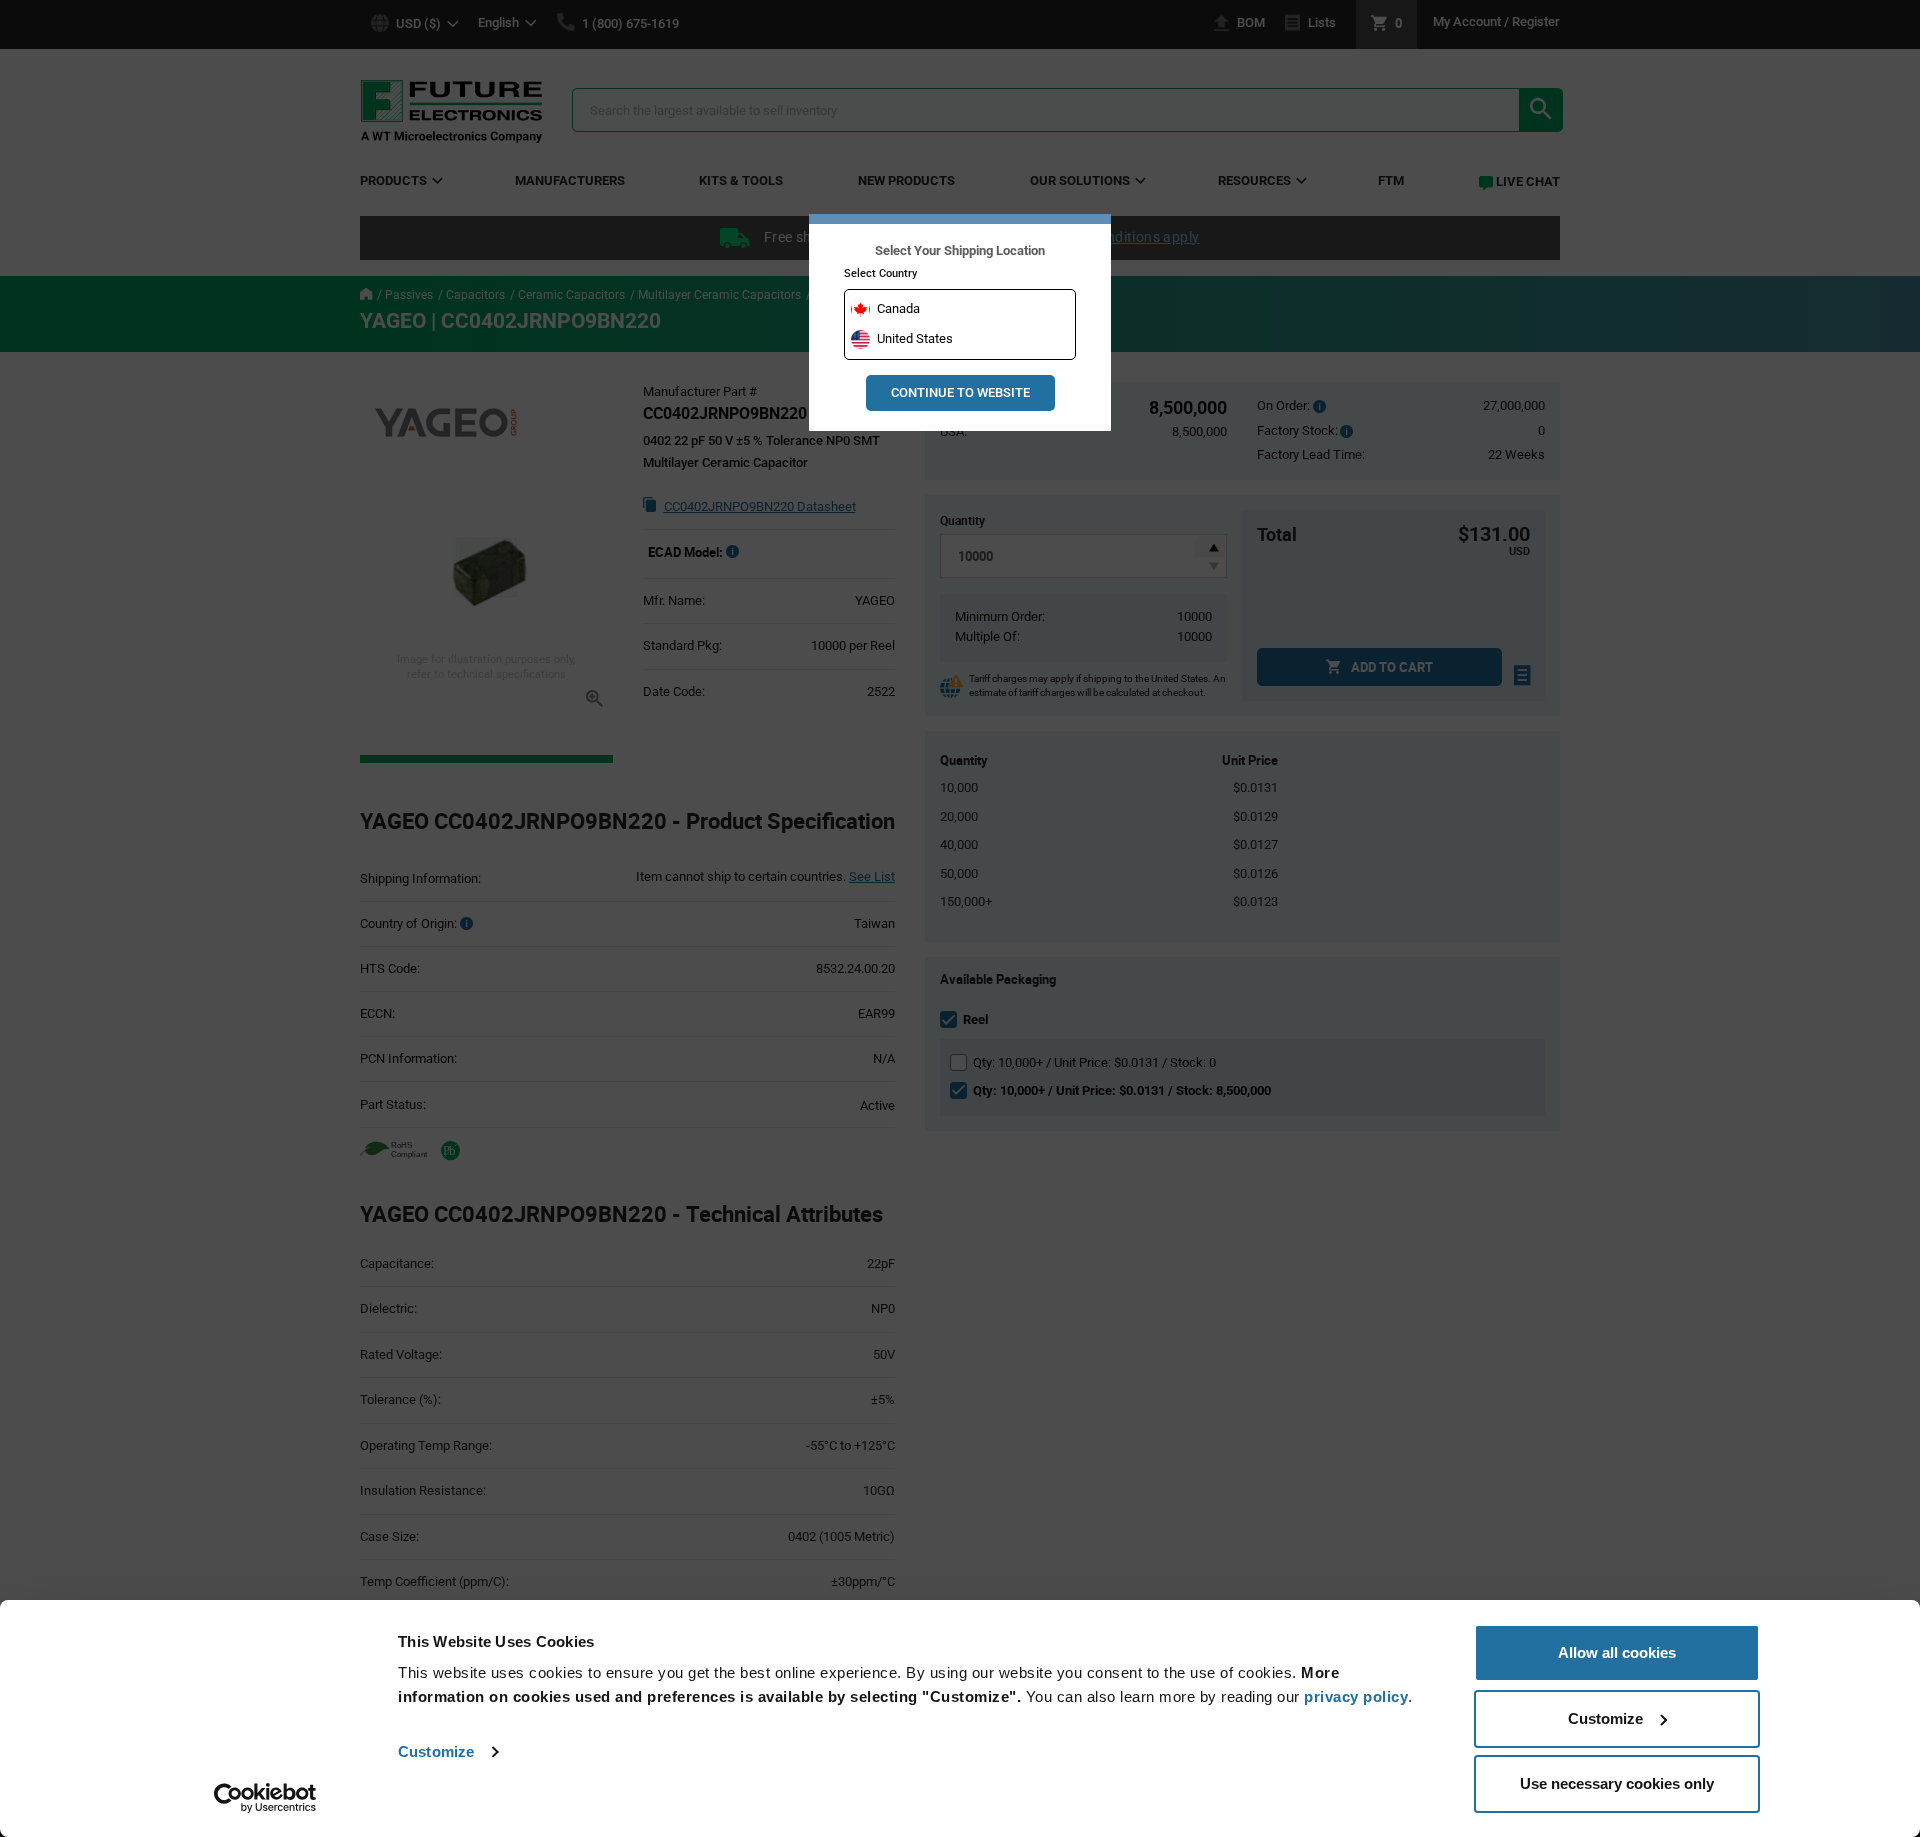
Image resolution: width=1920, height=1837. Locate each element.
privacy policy (1356, 1696)
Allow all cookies (1617, 1652)
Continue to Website (960, 392)
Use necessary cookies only (1617, 1783)
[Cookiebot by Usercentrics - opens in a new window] (265, 1798)
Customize (436, 1751)
